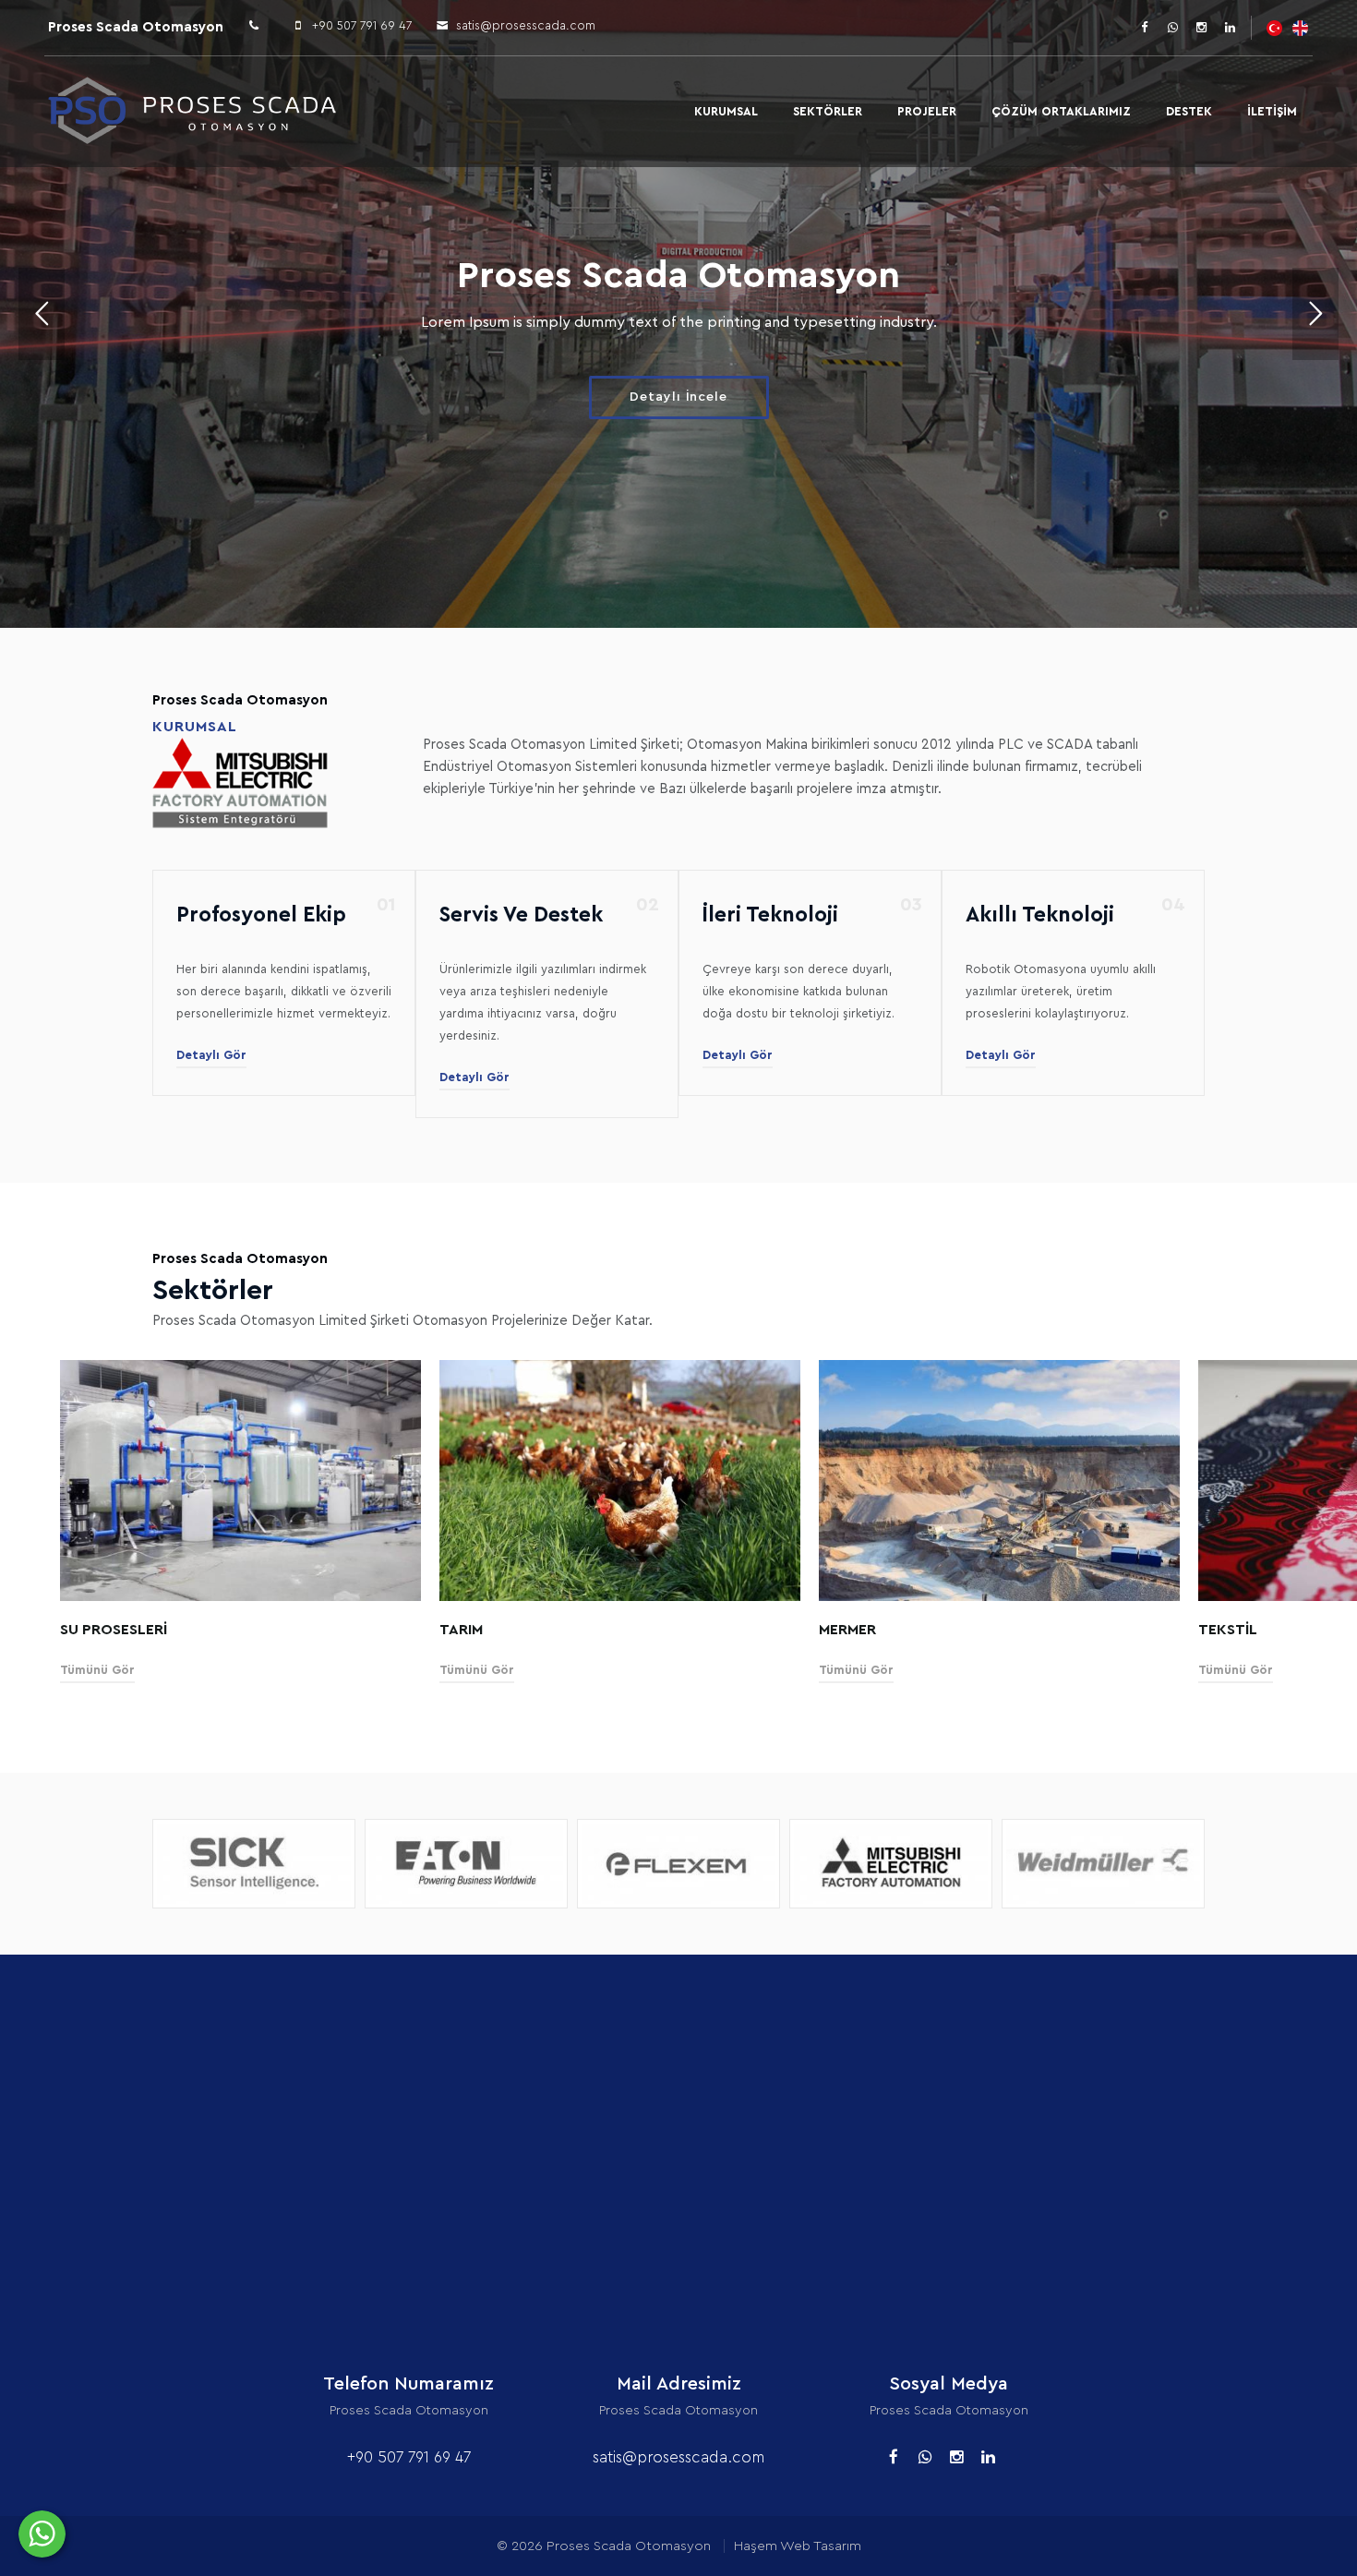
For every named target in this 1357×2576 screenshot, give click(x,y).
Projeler (927, 111)
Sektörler (828, 111)
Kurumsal (726, 111)
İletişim (1272, 111)
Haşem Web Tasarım (798, 2546)
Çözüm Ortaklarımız (1061, 111)
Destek (1189, 111)
